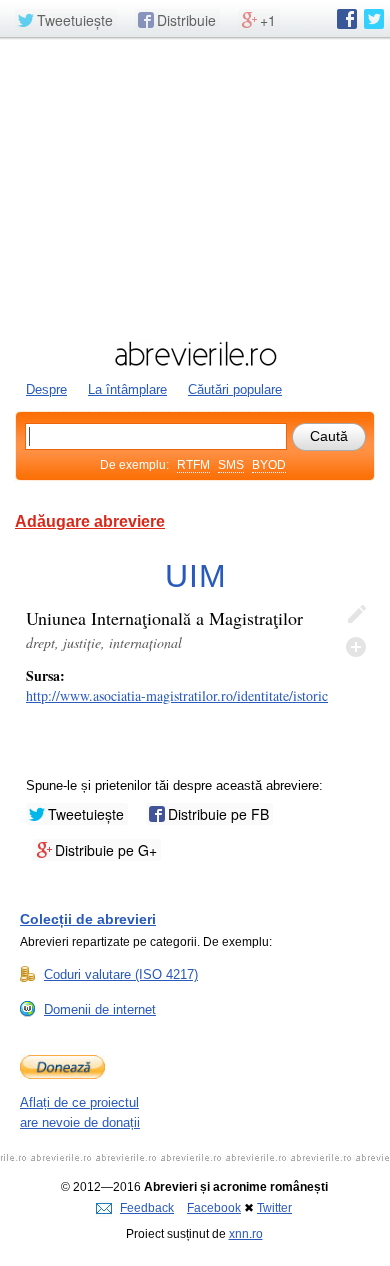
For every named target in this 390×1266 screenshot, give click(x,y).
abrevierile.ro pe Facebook (347, 19)
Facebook (214, 1208)
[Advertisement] (195, 187)
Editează (356, 615)
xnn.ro (246, 1234)
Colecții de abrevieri (88, 919)
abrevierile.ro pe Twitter (374, 19)
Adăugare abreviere (90, 521)
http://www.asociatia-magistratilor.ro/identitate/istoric (177, 695)
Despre (46, 389)
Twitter (274, 1208)
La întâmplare (127, 389)
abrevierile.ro (195, 354)
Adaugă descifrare (356, 647)
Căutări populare (235, 389)
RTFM (193, 465)
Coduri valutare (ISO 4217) (121, 974)
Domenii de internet (100, 1009)
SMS (231, 465)
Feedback (147, 1208)
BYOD (269, 465)
